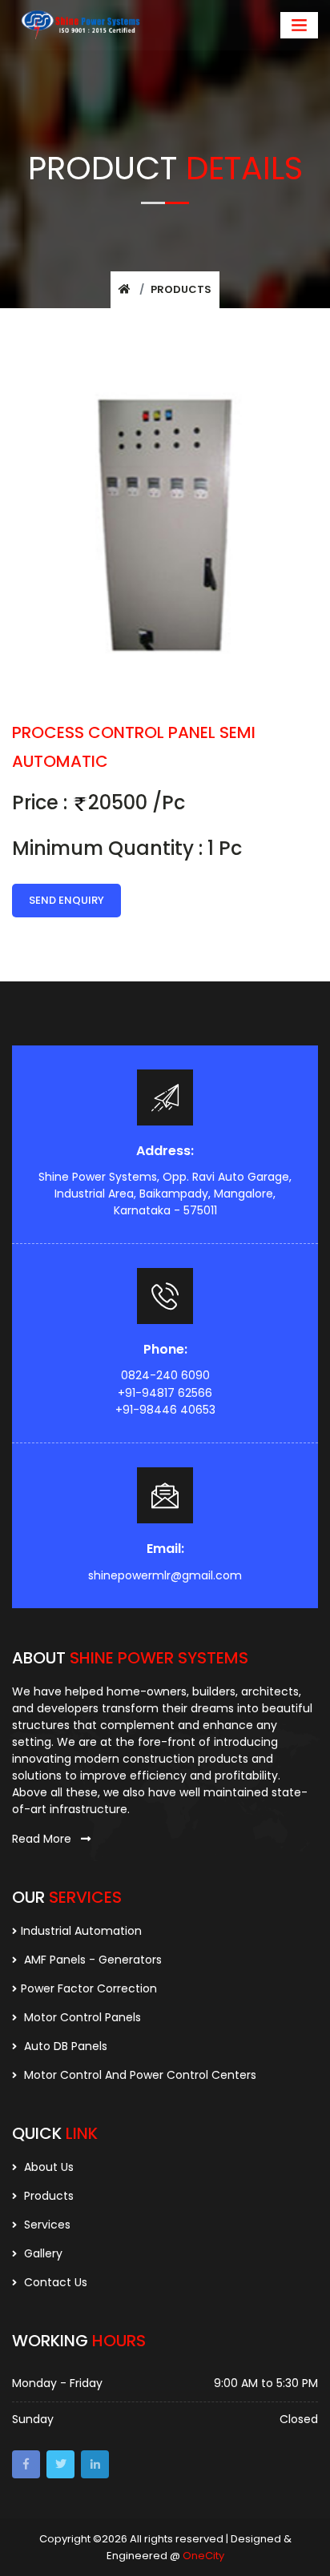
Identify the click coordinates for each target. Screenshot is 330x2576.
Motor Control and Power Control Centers (139, 2075)
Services (46, 2225)
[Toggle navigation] (299, 25)
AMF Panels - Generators (91, 1960)
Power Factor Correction (89, 1988)
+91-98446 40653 (165, 1410)
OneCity (203, 2556)
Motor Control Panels (81, 2017)
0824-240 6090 (165, 1375)
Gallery (42, 2253)
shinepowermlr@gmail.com (165, 1575)
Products (181, 289)
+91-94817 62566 (165, 1393)
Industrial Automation (81, 1931)
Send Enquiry (66, 900)
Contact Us (54, 2282)
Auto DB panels (64, 2046)
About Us (47, 2167)
